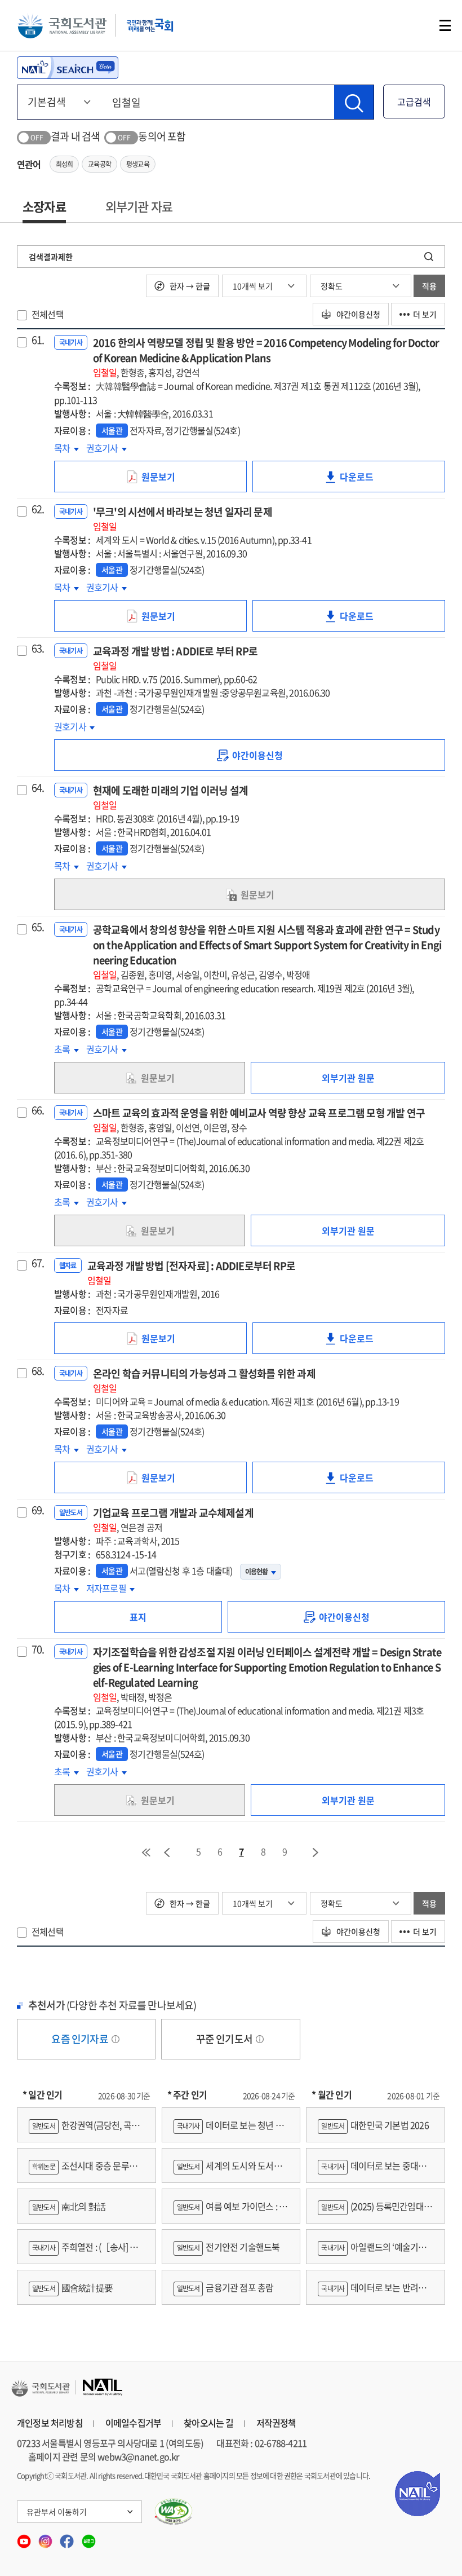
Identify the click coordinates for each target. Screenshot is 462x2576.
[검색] (354, 102)
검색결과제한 (51, 257)
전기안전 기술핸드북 (228, 2247)
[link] (250, 755)
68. (38, 1371)
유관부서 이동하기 (57, 2512)
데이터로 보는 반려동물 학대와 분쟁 (372, 2293)
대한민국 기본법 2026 (375, 2125)
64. (38, 788)
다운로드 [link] (372, 481)
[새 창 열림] (174, 2512)
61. (38, 340)
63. (38, 649)
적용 (429, 286)
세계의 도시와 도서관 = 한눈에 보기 (231, 2171)
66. (38, 1110)
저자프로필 (110, 1588)
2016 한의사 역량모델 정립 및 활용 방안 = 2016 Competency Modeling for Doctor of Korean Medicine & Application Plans (266, 357)
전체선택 (48, 314)
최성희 (65, 164)
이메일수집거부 (133, 2423)
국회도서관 (62, 25)
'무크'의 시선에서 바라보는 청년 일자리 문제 (183, 519)
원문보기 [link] (174, 481)
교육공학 (99, 164)
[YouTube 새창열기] (25, 2538)
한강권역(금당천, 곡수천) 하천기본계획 (84, 2130)
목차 (66, 448)
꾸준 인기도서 (225, 2039)
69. (38, 1510)
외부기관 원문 (348, 1078)
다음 (316, 1852)
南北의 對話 (69, 2206)
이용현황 (257, 1572)
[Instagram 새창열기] (46, 2538)
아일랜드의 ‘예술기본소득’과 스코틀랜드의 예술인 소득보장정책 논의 (373, 2252)
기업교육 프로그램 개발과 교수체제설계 (173, 1519)
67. (38, 1263)
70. (38, 1649)
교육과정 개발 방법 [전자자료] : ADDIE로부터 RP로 (191, 1272)
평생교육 (138, 164)
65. (38, 927)
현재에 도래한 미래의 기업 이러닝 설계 (170, 797)
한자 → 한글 (189, 286)
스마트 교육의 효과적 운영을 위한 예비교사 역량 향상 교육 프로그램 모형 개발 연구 (259, 1120)
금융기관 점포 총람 (225, 2287)
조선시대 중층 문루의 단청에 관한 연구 (83, 2171)
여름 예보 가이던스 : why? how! (230, 2211)
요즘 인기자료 (81, 2039)
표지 (138, 1617)
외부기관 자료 (139, 206)
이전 (167, 1852)
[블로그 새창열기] (89, 2538)
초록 (66, 1049)
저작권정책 (276, 2423)
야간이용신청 (357, 314)
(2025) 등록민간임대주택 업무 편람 (375, 2211)
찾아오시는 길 (208, 2423)
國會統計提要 (72, 2287)
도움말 (115, 2039)
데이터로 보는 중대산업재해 (372, 2171)
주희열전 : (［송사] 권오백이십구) (83, 2252)
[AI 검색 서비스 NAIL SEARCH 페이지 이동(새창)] (68, 68)
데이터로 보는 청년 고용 (228, 2130)
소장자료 (44, 206)
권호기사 (106, 448)
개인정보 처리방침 (50, 2423)
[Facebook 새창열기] (68, 2538)
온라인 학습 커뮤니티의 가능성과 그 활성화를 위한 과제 (204, 1380)
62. (38, 509)
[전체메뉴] (445, 25)
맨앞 (146, 1852)
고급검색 (414, 102)
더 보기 (425, 314)
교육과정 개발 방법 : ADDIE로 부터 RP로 (175, 658)
